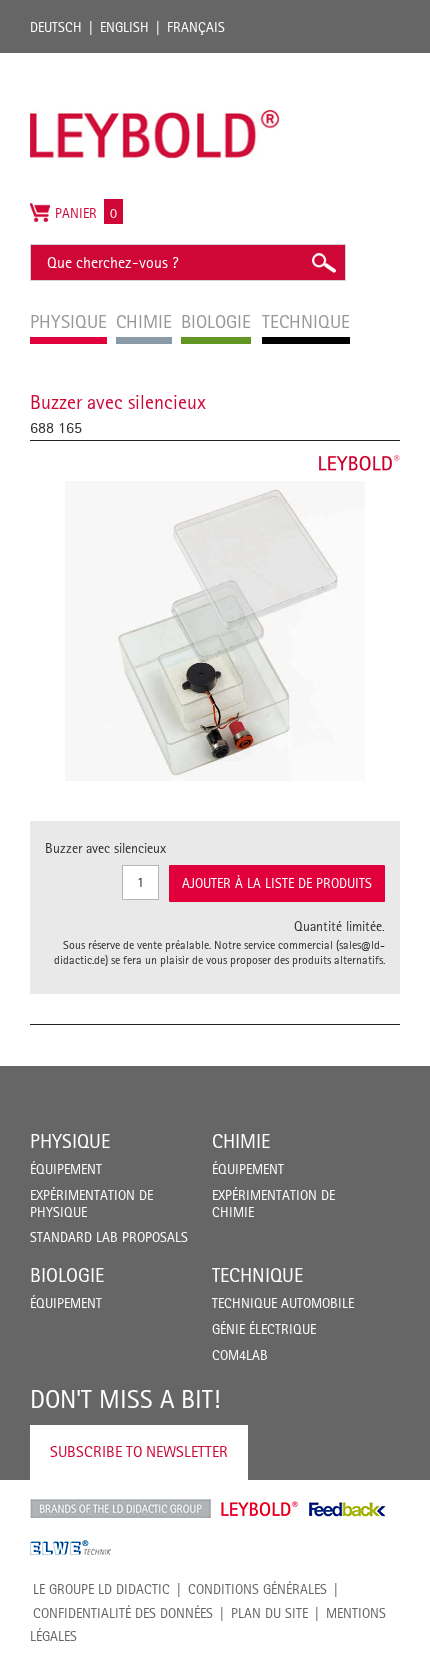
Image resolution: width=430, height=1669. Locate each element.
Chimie (241, 1141)
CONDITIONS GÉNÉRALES (257, 1589)
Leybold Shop (260, 1509)
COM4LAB (240, 1355)
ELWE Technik (71, 1548)
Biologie (67, 1275)
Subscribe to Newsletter (139, 1451)
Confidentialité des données (123, 1613)
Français (196, 27)
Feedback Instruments (347, 1509)
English (124, 27)
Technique (257, 1275)
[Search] (323, 262)
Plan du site (269, 1613)
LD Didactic (120, 1509)
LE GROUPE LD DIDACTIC (101, 1589)
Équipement (66, 1169)
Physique (70, 1141)
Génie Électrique (264, 1329)
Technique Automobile (283, 1303)
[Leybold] (155, 63)
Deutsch (56, 27)
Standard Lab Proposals (109, 1237)
